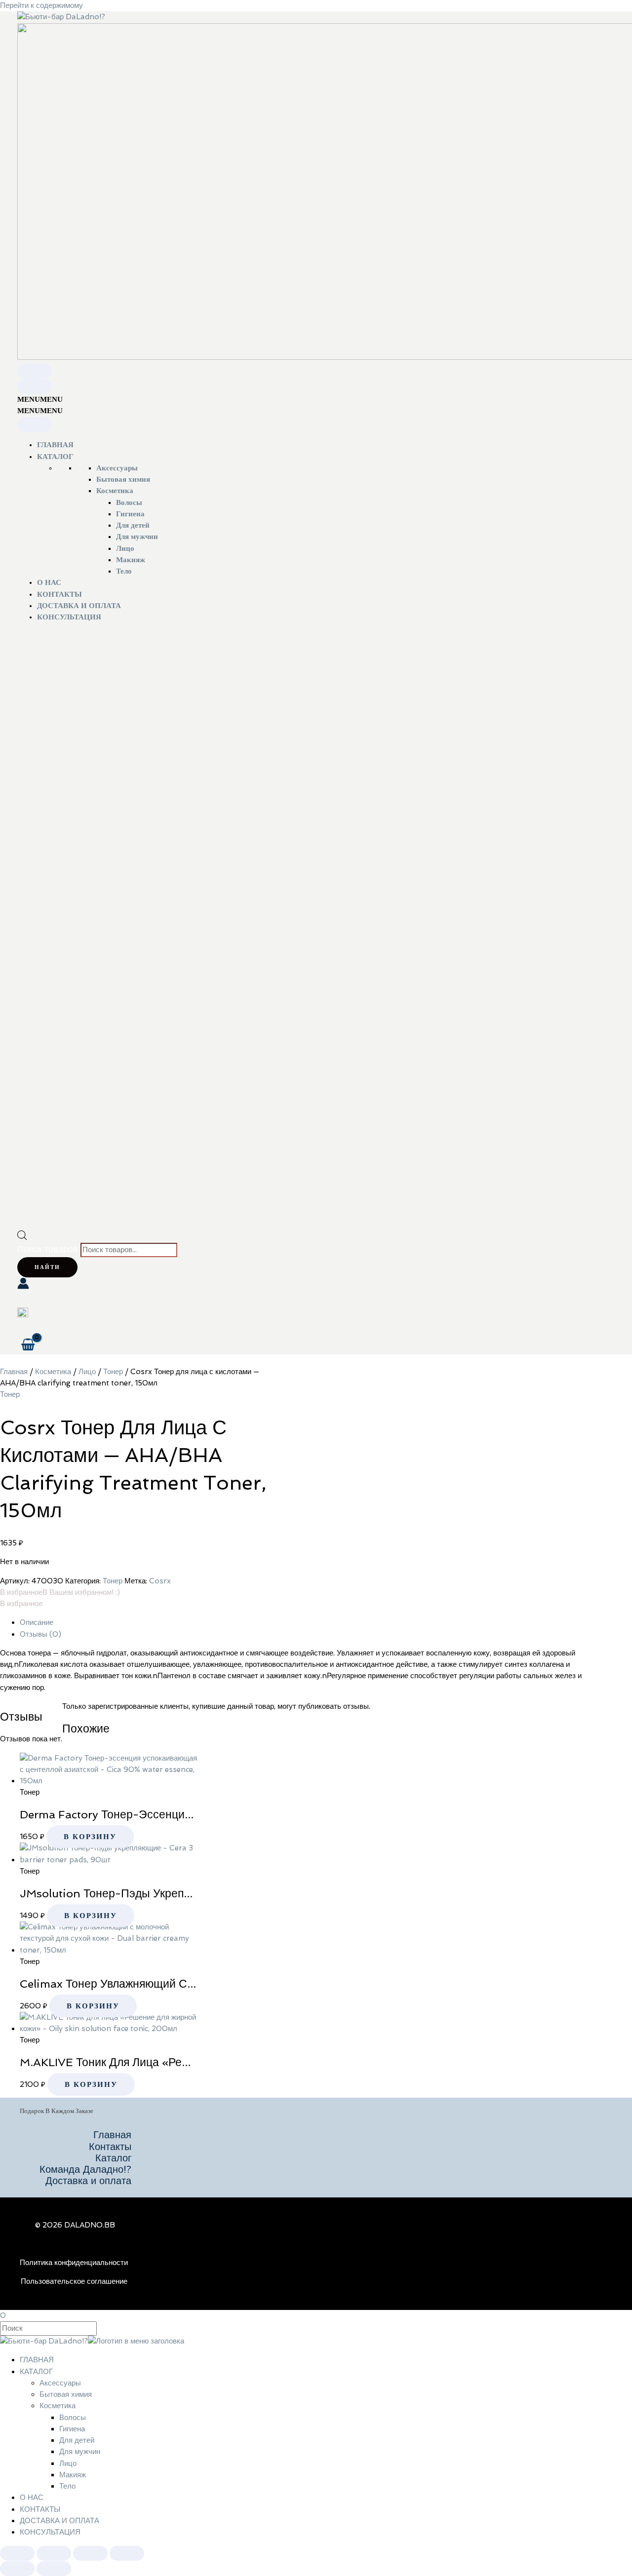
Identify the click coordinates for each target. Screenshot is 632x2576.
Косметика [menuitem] (58, 2406)
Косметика (115, 491)
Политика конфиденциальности (74, 2263)
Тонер (113, 1372)
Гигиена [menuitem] (72, 2429)
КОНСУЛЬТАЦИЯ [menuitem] (50, 2532)
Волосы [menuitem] (73, 2418)
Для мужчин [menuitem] (80, 2452)
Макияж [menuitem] (73, 2475)
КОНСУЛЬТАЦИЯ (69, 617)
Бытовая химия (123, 479)
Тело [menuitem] (67, 2486)
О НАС (49, 582)
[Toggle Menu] (35, 371)
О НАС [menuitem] (32, 2498)
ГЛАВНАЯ (55, 445)
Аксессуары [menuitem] (60, 2383)
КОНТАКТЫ (59, 594)
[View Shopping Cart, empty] (28, 1345)
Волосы (129, 502)
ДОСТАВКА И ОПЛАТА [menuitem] (59, 2521)
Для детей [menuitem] (77, 2440)
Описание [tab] (37, 1622)
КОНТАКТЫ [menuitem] (40, 2509)
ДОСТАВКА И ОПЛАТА (79, 606)
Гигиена (130, 514)
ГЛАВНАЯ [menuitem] (37, 2360)
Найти (47, 1267)
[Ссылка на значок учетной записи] (23, 1285)
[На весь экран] (54, 2553)
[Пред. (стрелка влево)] (17, 2569)
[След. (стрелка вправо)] (54, 2569)
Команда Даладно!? (85, 2170)
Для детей (133, 525)
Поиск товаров (48, 1249)
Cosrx (160, 1581)
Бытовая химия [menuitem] (66, 2394)
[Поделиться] (90, 2553)
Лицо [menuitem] (68, 2463)
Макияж (131, 560)
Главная (14, 1372)
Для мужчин (137, 537)
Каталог (113, 2158)
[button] (40, 399)
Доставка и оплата (88, 2181)
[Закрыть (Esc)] (127, 2553)
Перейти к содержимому (41, 5)
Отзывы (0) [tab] (40, 1634)
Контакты (110, 2147)
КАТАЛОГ (55, 457)
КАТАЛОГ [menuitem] (36, 2372)
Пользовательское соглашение (74, 2281)
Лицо (125, 548)
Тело (124, 571)
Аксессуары (117, 468)
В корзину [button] (90, 1837)
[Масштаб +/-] (17, 2553)
